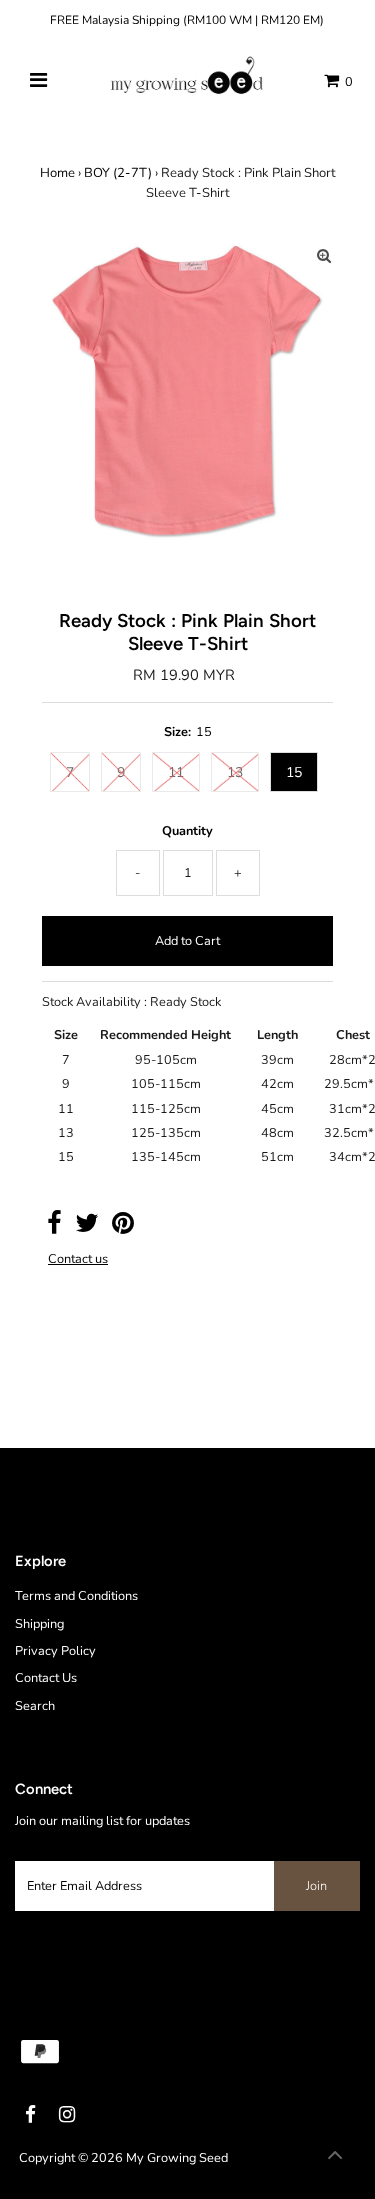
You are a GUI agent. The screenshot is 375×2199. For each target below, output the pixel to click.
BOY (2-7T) (118, 173)
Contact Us (46, 1678)
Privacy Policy (55, 1651)
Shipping (39, 1624)
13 (235, 772)
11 (176, 772)
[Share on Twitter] (87, 1228)
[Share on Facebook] (54, 1228)
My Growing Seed (177, 2158)
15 (294, 772)
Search (35, 1706)
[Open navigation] (37, 81)
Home (57, 173)
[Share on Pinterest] (123, 1228)
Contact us (78, 1259)
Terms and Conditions (76, 1596)
